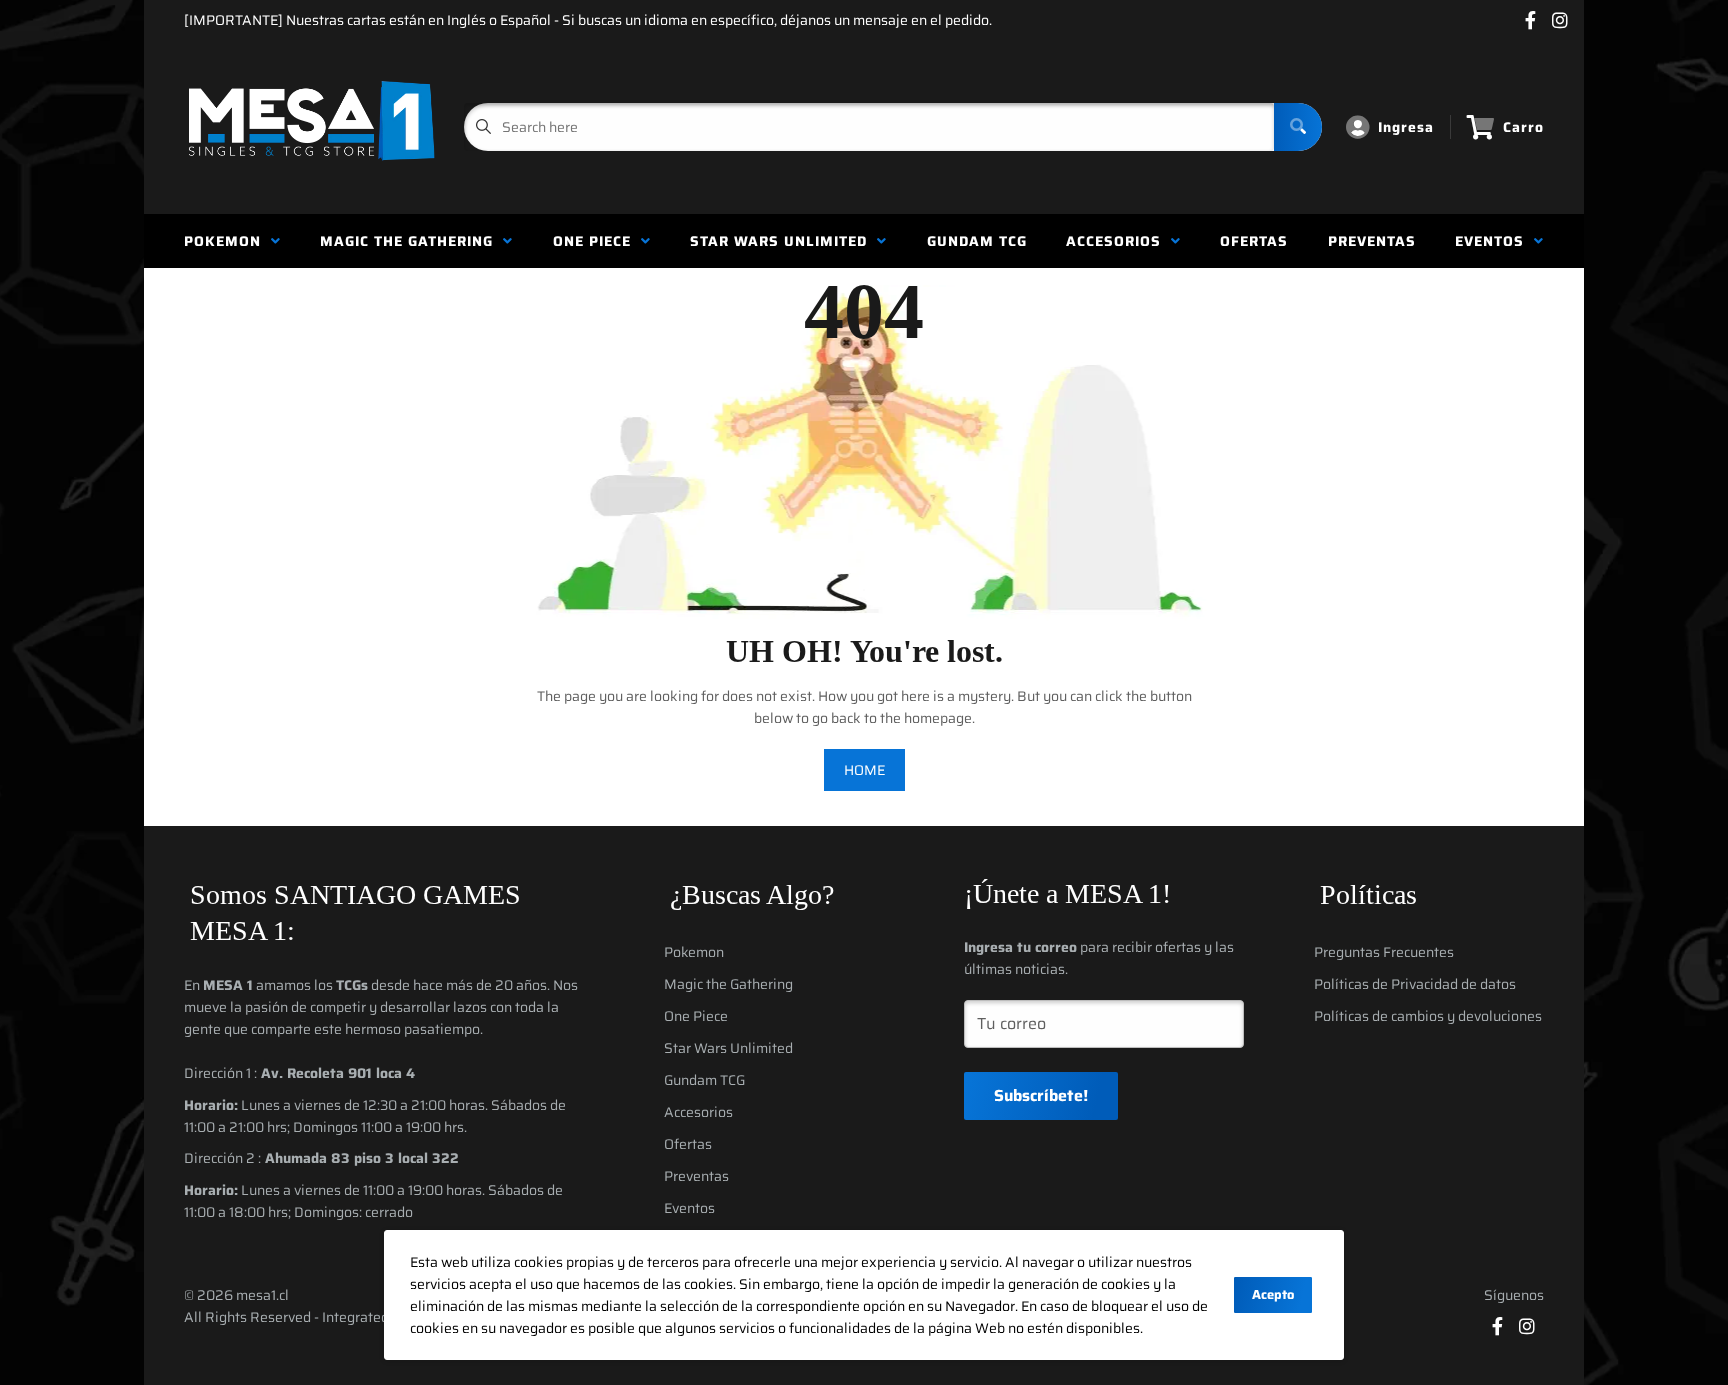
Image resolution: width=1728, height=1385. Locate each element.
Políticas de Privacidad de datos (1415, 984)
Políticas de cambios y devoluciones (1428, 1016)
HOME (864, 770)
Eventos (1494, 241)
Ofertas (1254, 241)
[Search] (1298, 127)
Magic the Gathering (411, 241)
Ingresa (1406, 127)
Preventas (1372, 241)
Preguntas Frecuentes (1384, 952)
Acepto (1273, 1294)
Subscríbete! (1041, 1095)
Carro (1523, 127)
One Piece (597, 241)
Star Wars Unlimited (783, 241)
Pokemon (227, 241)
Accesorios (1118, 241)
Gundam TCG (977, 241)
